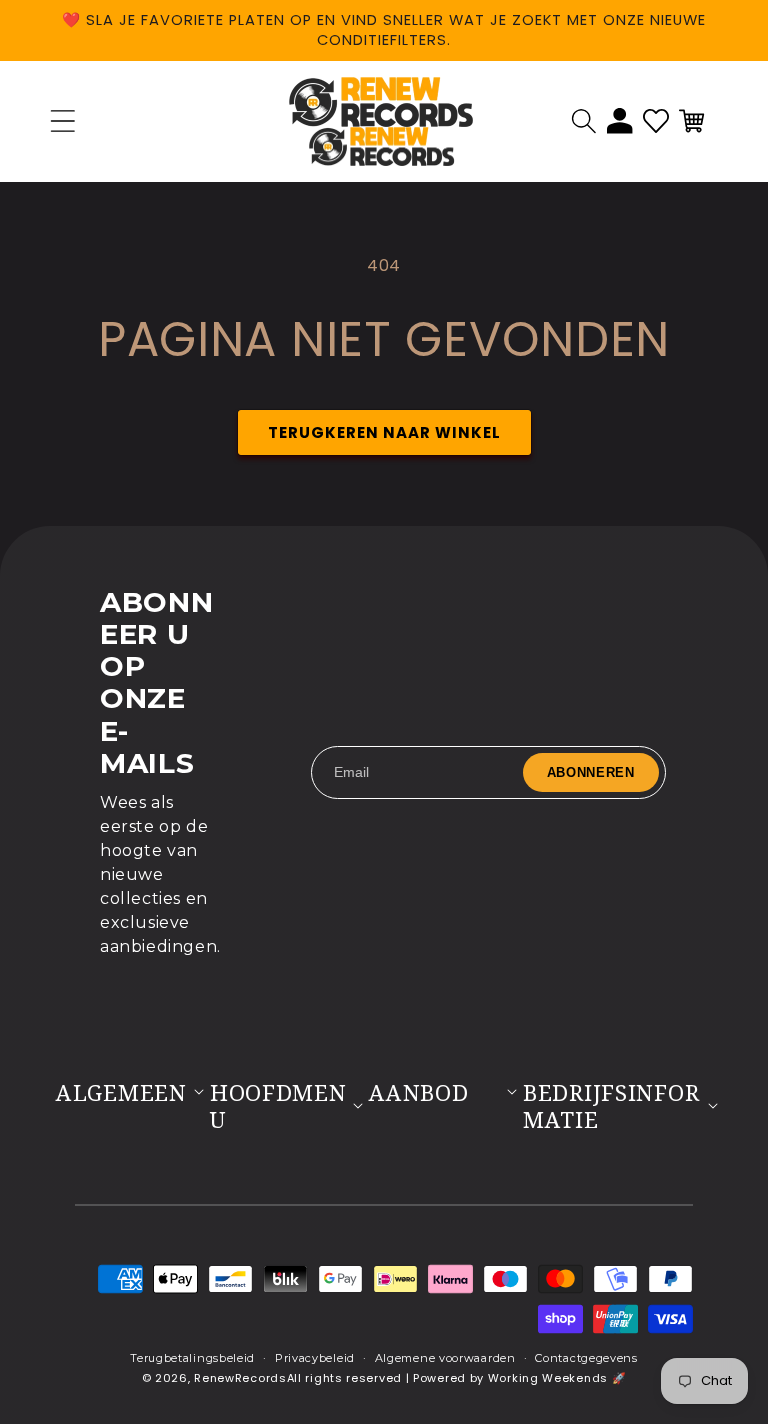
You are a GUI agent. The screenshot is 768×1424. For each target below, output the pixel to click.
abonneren (591, 772)
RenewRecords (240, 1378)
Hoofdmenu (278, 1106)
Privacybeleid (315, 1358)
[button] (584, 121)
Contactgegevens (586, 1358)
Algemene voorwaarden (445, 1358)
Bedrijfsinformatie (611, 1106)
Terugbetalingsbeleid (192, 1358)
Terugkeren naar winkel (384, 432)
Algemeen (121, 1092)
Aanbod (418, 1092)
